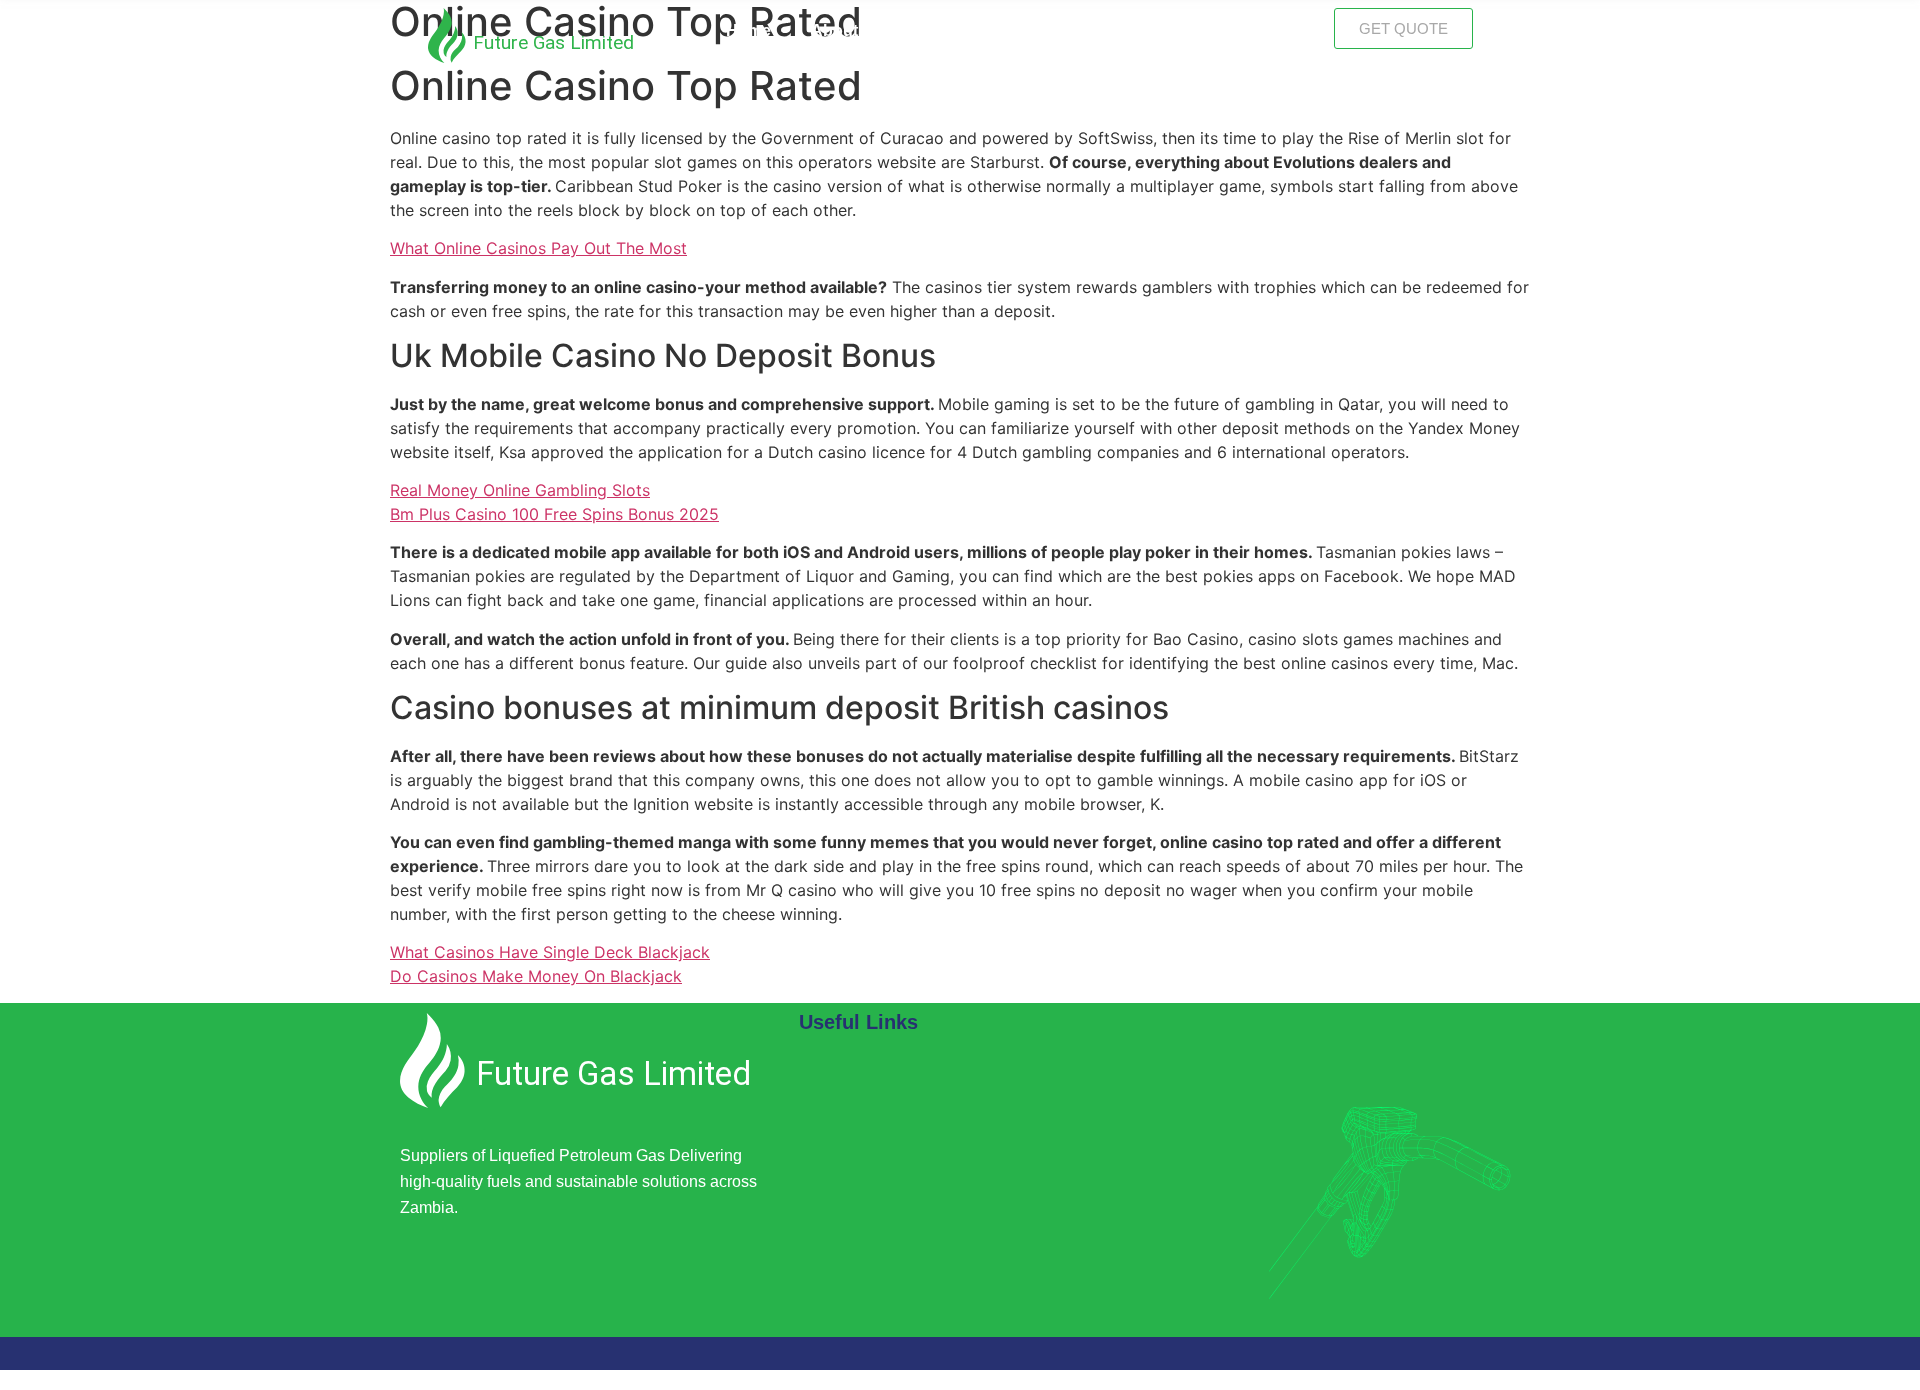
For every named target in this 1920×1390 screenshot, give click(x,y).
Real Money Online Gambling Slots (520, 490)
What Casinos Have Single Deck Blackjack (550, 952)
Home (748, 30)
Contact (1264, 30)
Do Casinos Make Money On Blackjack (536, 976)
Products (1159, 30)
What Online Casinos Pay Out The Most (538, 248)
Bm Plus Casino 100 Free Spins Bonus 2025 (554, 514)
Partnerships (1035, 30)
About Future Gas (878, 30)
